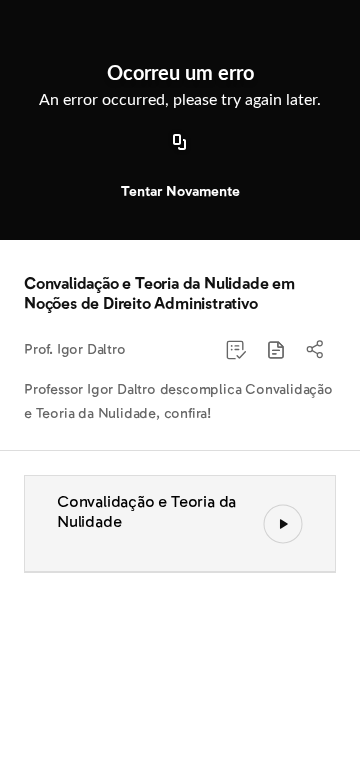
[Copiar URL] (180, 143)
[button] (276, 350)
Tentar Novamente (180, 191)
